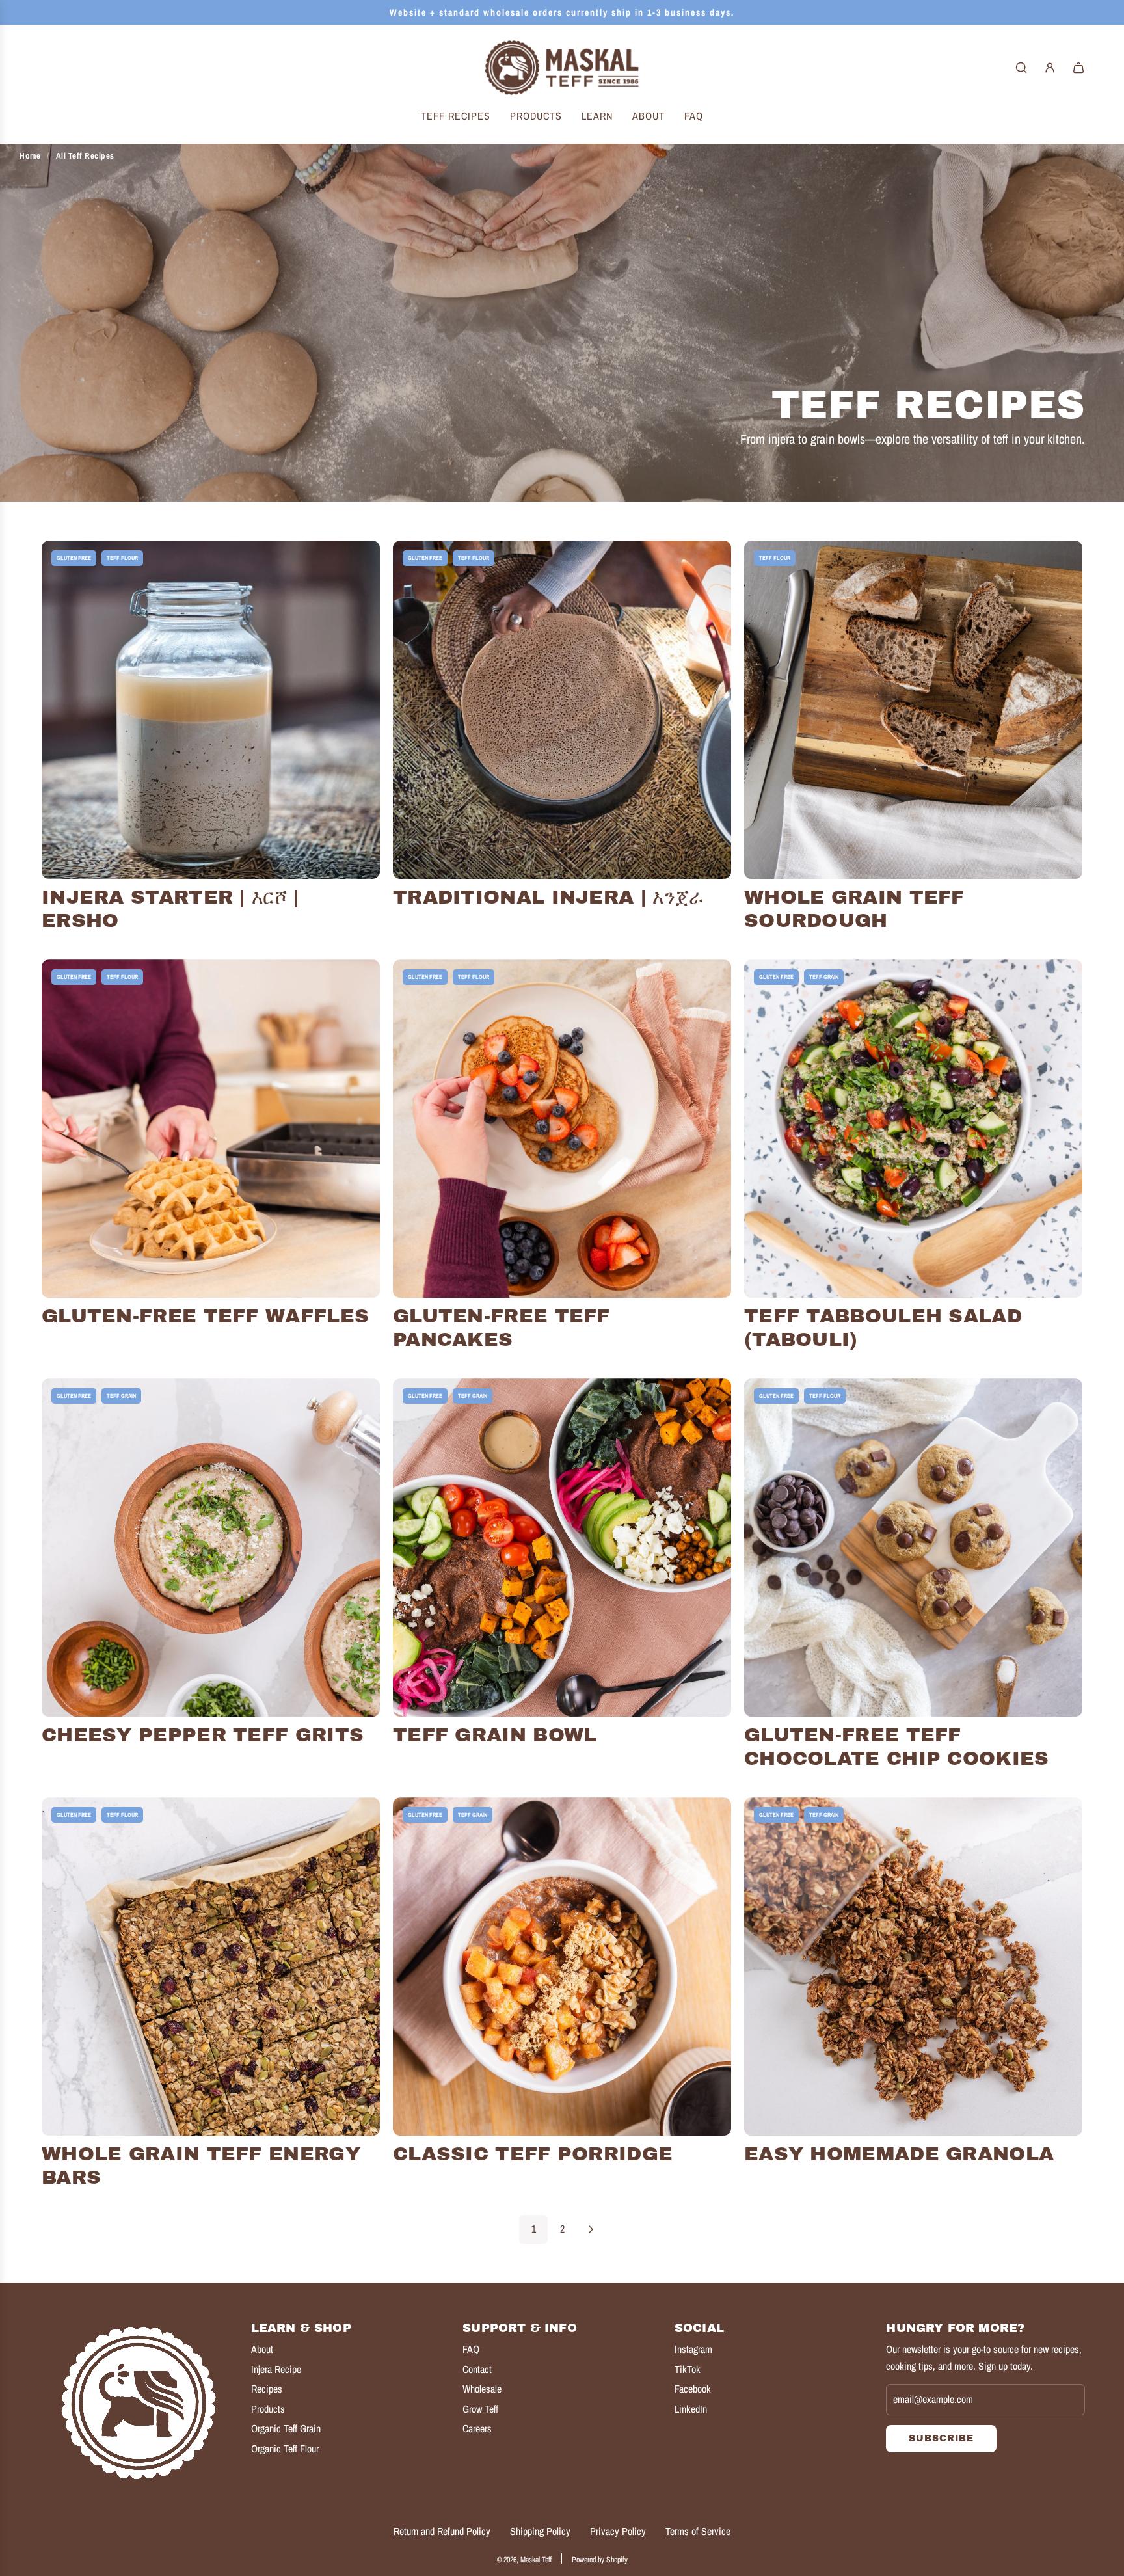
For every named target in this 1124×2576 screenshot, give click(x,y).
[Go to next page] (591, 2229)
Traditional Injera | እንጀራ (549, 897)
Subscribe (941, 2438)
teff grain (824, 977)
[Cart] (1078, 68)
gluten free (74, 558)
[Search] (1021, 68)
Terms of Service (698, 2531)
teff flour (122, 558)
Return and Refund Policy (442, 2531)
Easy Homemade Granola (899, 2154)
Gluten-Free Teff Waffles (205, 1316)
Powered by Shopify (600, 2560)
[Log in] (1050, 68)
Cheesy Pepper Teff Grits (203, 1735)
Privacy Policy (618, 2531)
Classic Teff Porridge (533, 2154)
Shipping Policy (540, 2531)
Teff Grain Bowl (495, 1735)
